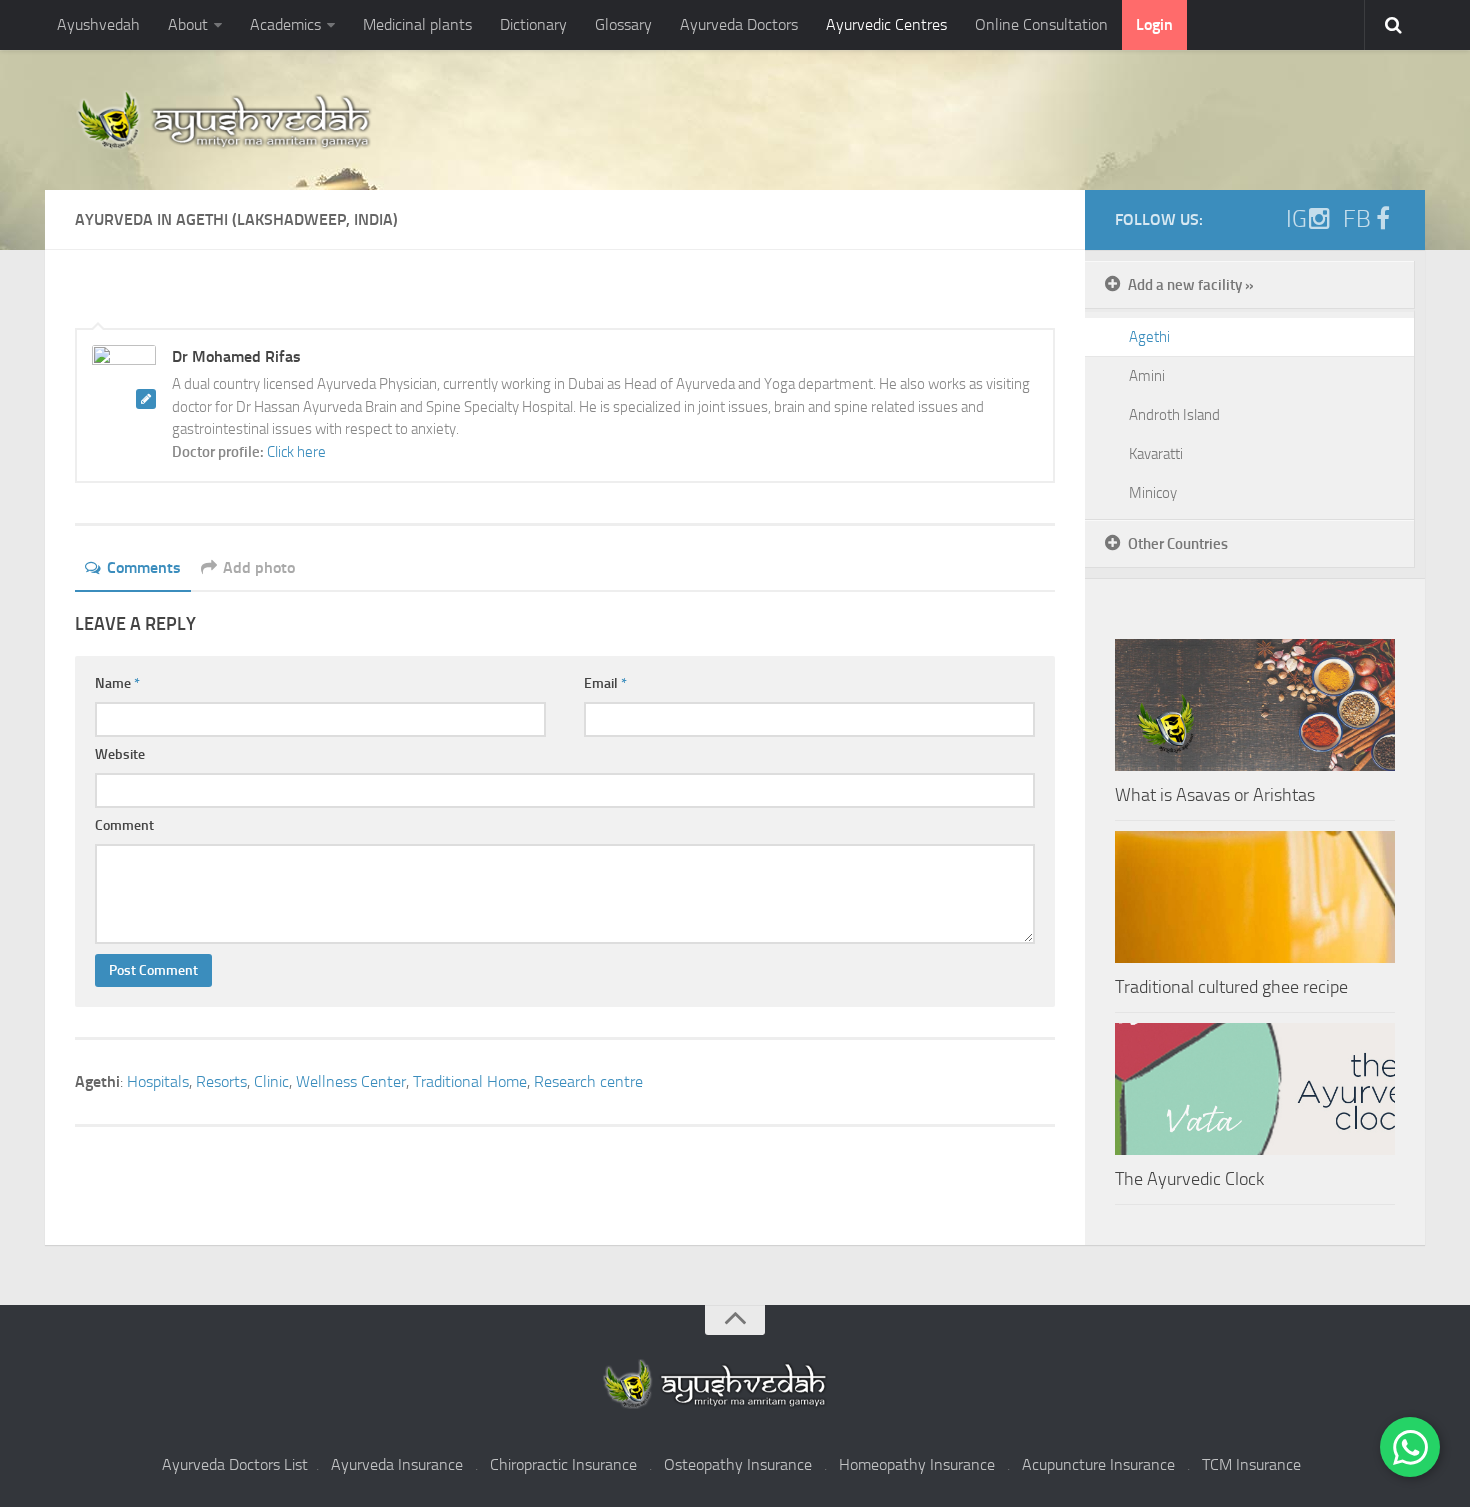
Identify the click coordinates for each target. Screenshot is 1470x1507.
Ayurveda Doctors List (235, 1464)
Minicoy (1153, 493)
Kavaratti (1156, 454)
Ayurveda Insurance (397, 1464)
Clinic (271, 1081)
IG (1296, 219)
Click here (296, 452)
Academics (285, 24)
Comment (124, 825)
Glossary (623, 24)
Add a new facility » (1191, 285)
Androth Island (1174, 415)
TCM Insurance (1251, 1464)
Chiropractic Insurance (563, 1464)
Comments (144, 567)
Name (117, 683)
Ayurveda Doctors (739, 24)
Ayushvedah (98, 24)
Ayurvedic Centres (886, 24)
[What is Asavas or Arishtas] (1255, 705)
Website (120, 754)
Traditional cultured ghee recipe (1231, 987)
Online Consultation (1041, 24)
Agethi (1149, 337)
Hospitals (158, 1081)
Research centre (588, 1081)
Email (605, 683)
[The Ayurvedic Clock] (1255, 1089)
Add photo (259, 567)
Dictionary (533, 24)
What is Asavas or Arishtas (1215, 795)
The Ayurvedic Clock (1189, 1179)
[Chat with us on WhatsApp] (1410, 1447)
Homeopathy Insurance (917, 1464)
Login (1154, 24)
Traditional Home (470, 1081)
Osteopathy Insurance (738, 1464)
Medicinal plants (417, 24)
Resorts (221, 1081)
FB (1357, 219)
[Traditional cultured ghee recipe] (1255, 897)
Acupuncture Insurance (1098, 1464)
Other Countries (1178, 544)
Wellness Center (351, 1081)
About (188, 24)
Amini (1147, 376)
